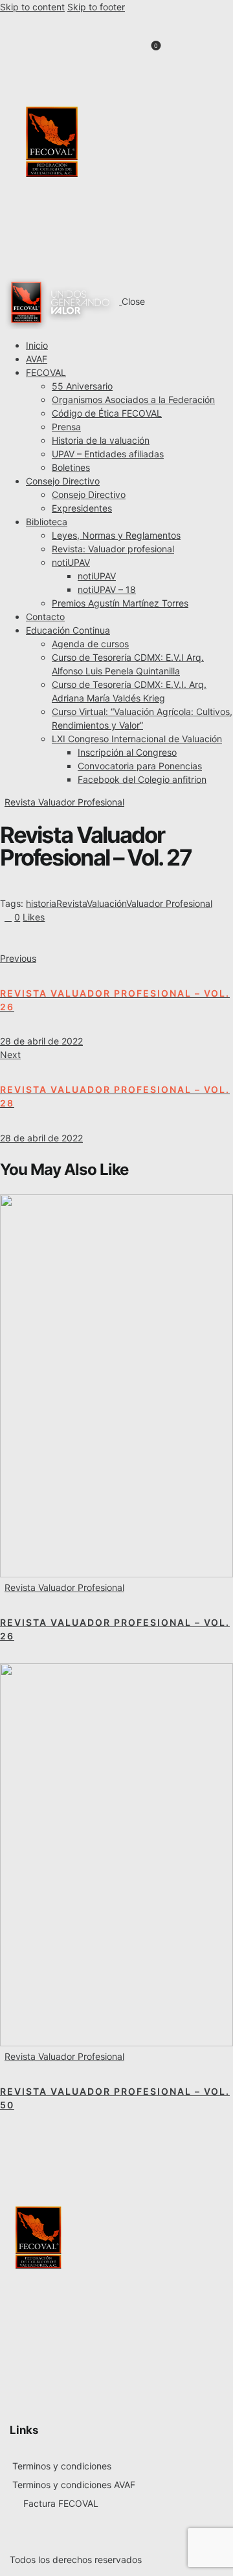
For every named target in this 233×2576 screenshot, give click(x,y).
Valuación (106, 903)
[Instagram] (177, 193)
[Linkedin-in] (177, 122)
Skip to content (32, 7)
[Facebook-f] (177, 87)
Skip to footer (96, 7)
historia (41, 903)
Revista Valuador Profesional (64, 802)
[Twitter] (177, 158)
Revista (72, 903)
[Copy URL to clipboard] (111, 938)
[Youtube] (177, 229)
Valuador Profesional (169, 903)
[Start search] (180, 52)
